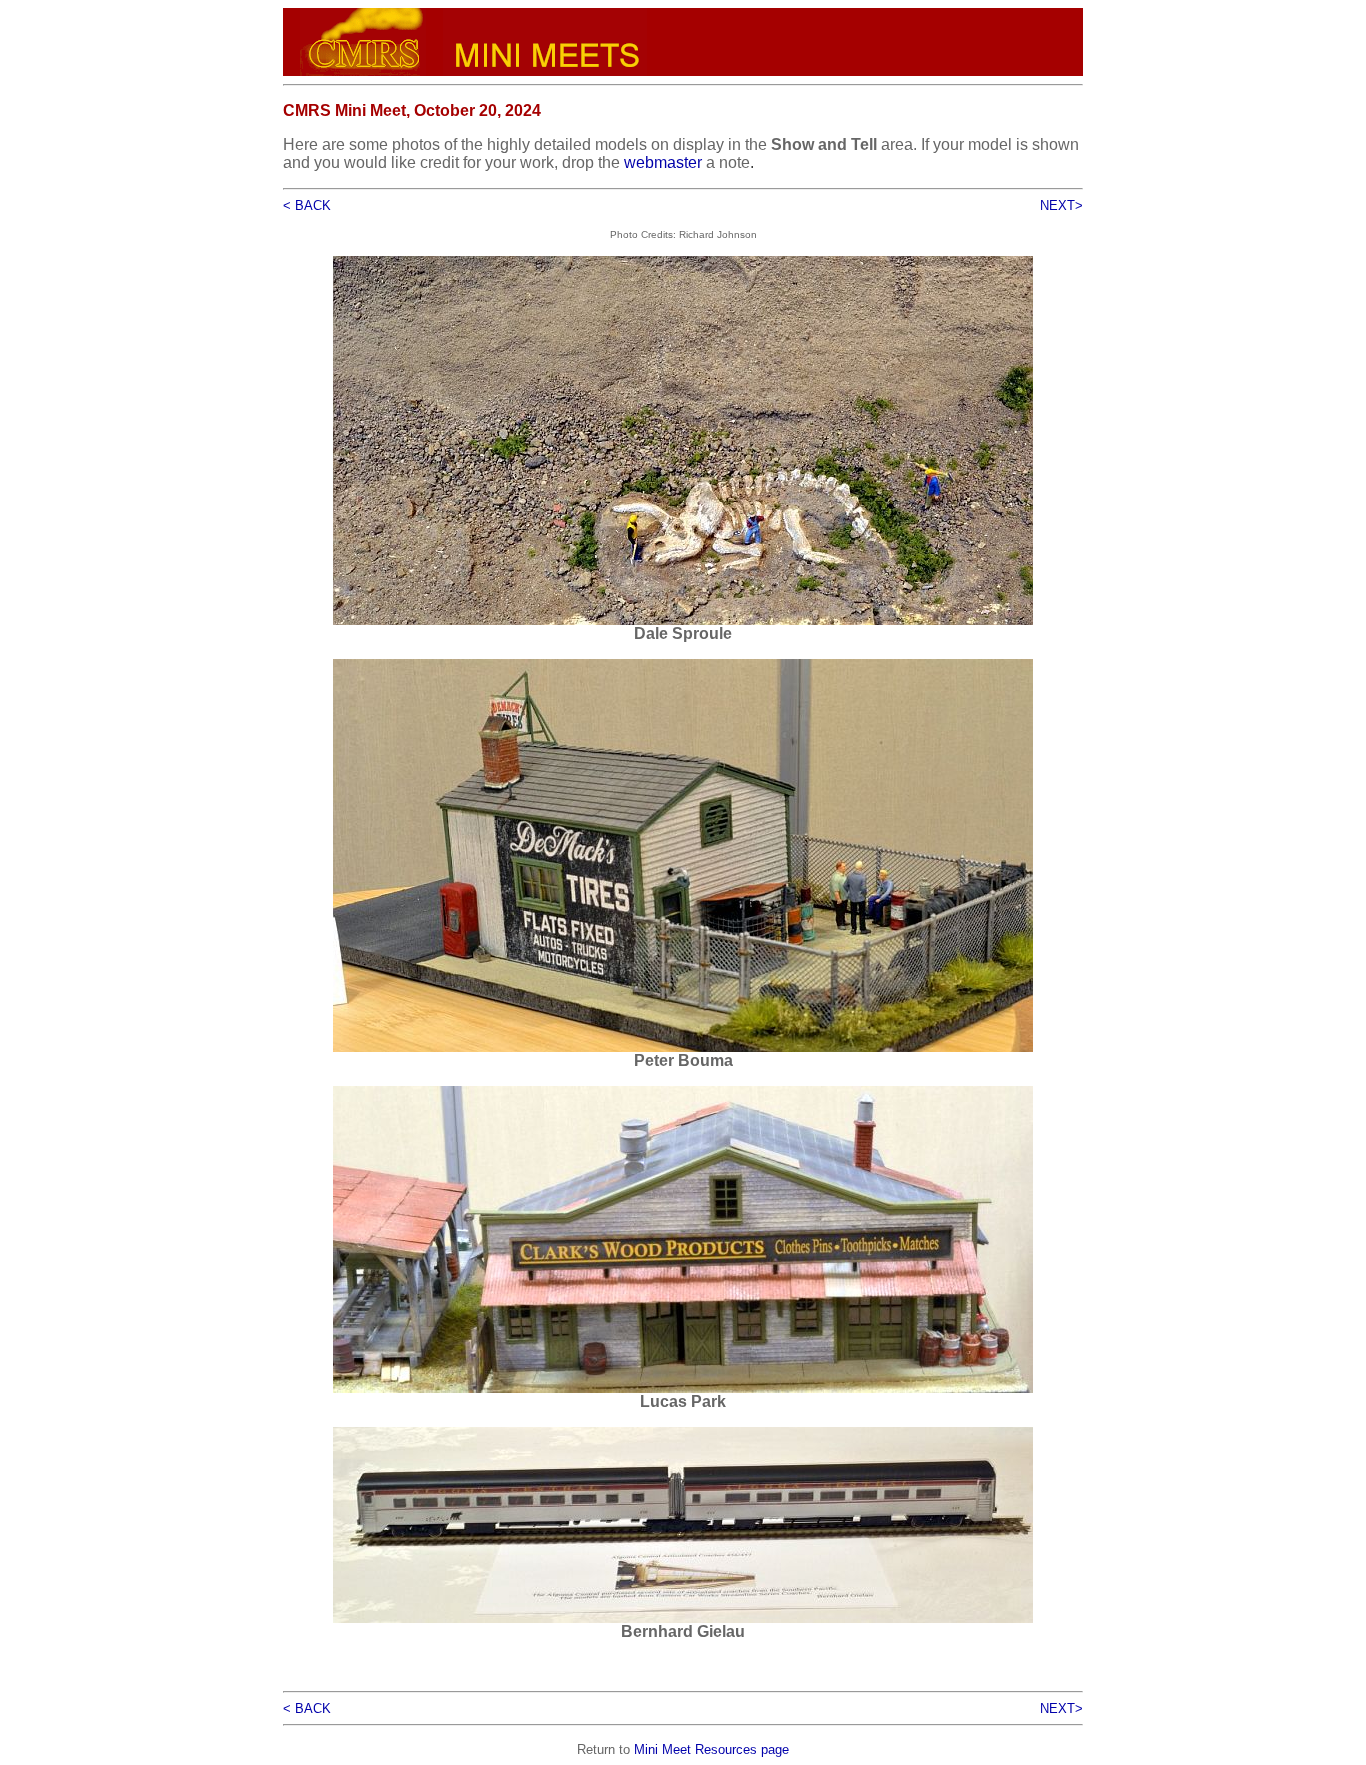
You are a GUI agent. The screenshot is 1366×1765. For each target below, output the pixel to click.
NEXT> (1061, 205)
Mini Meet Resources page (711, 1749)
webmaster (663, 162)
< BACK (307, 205)
